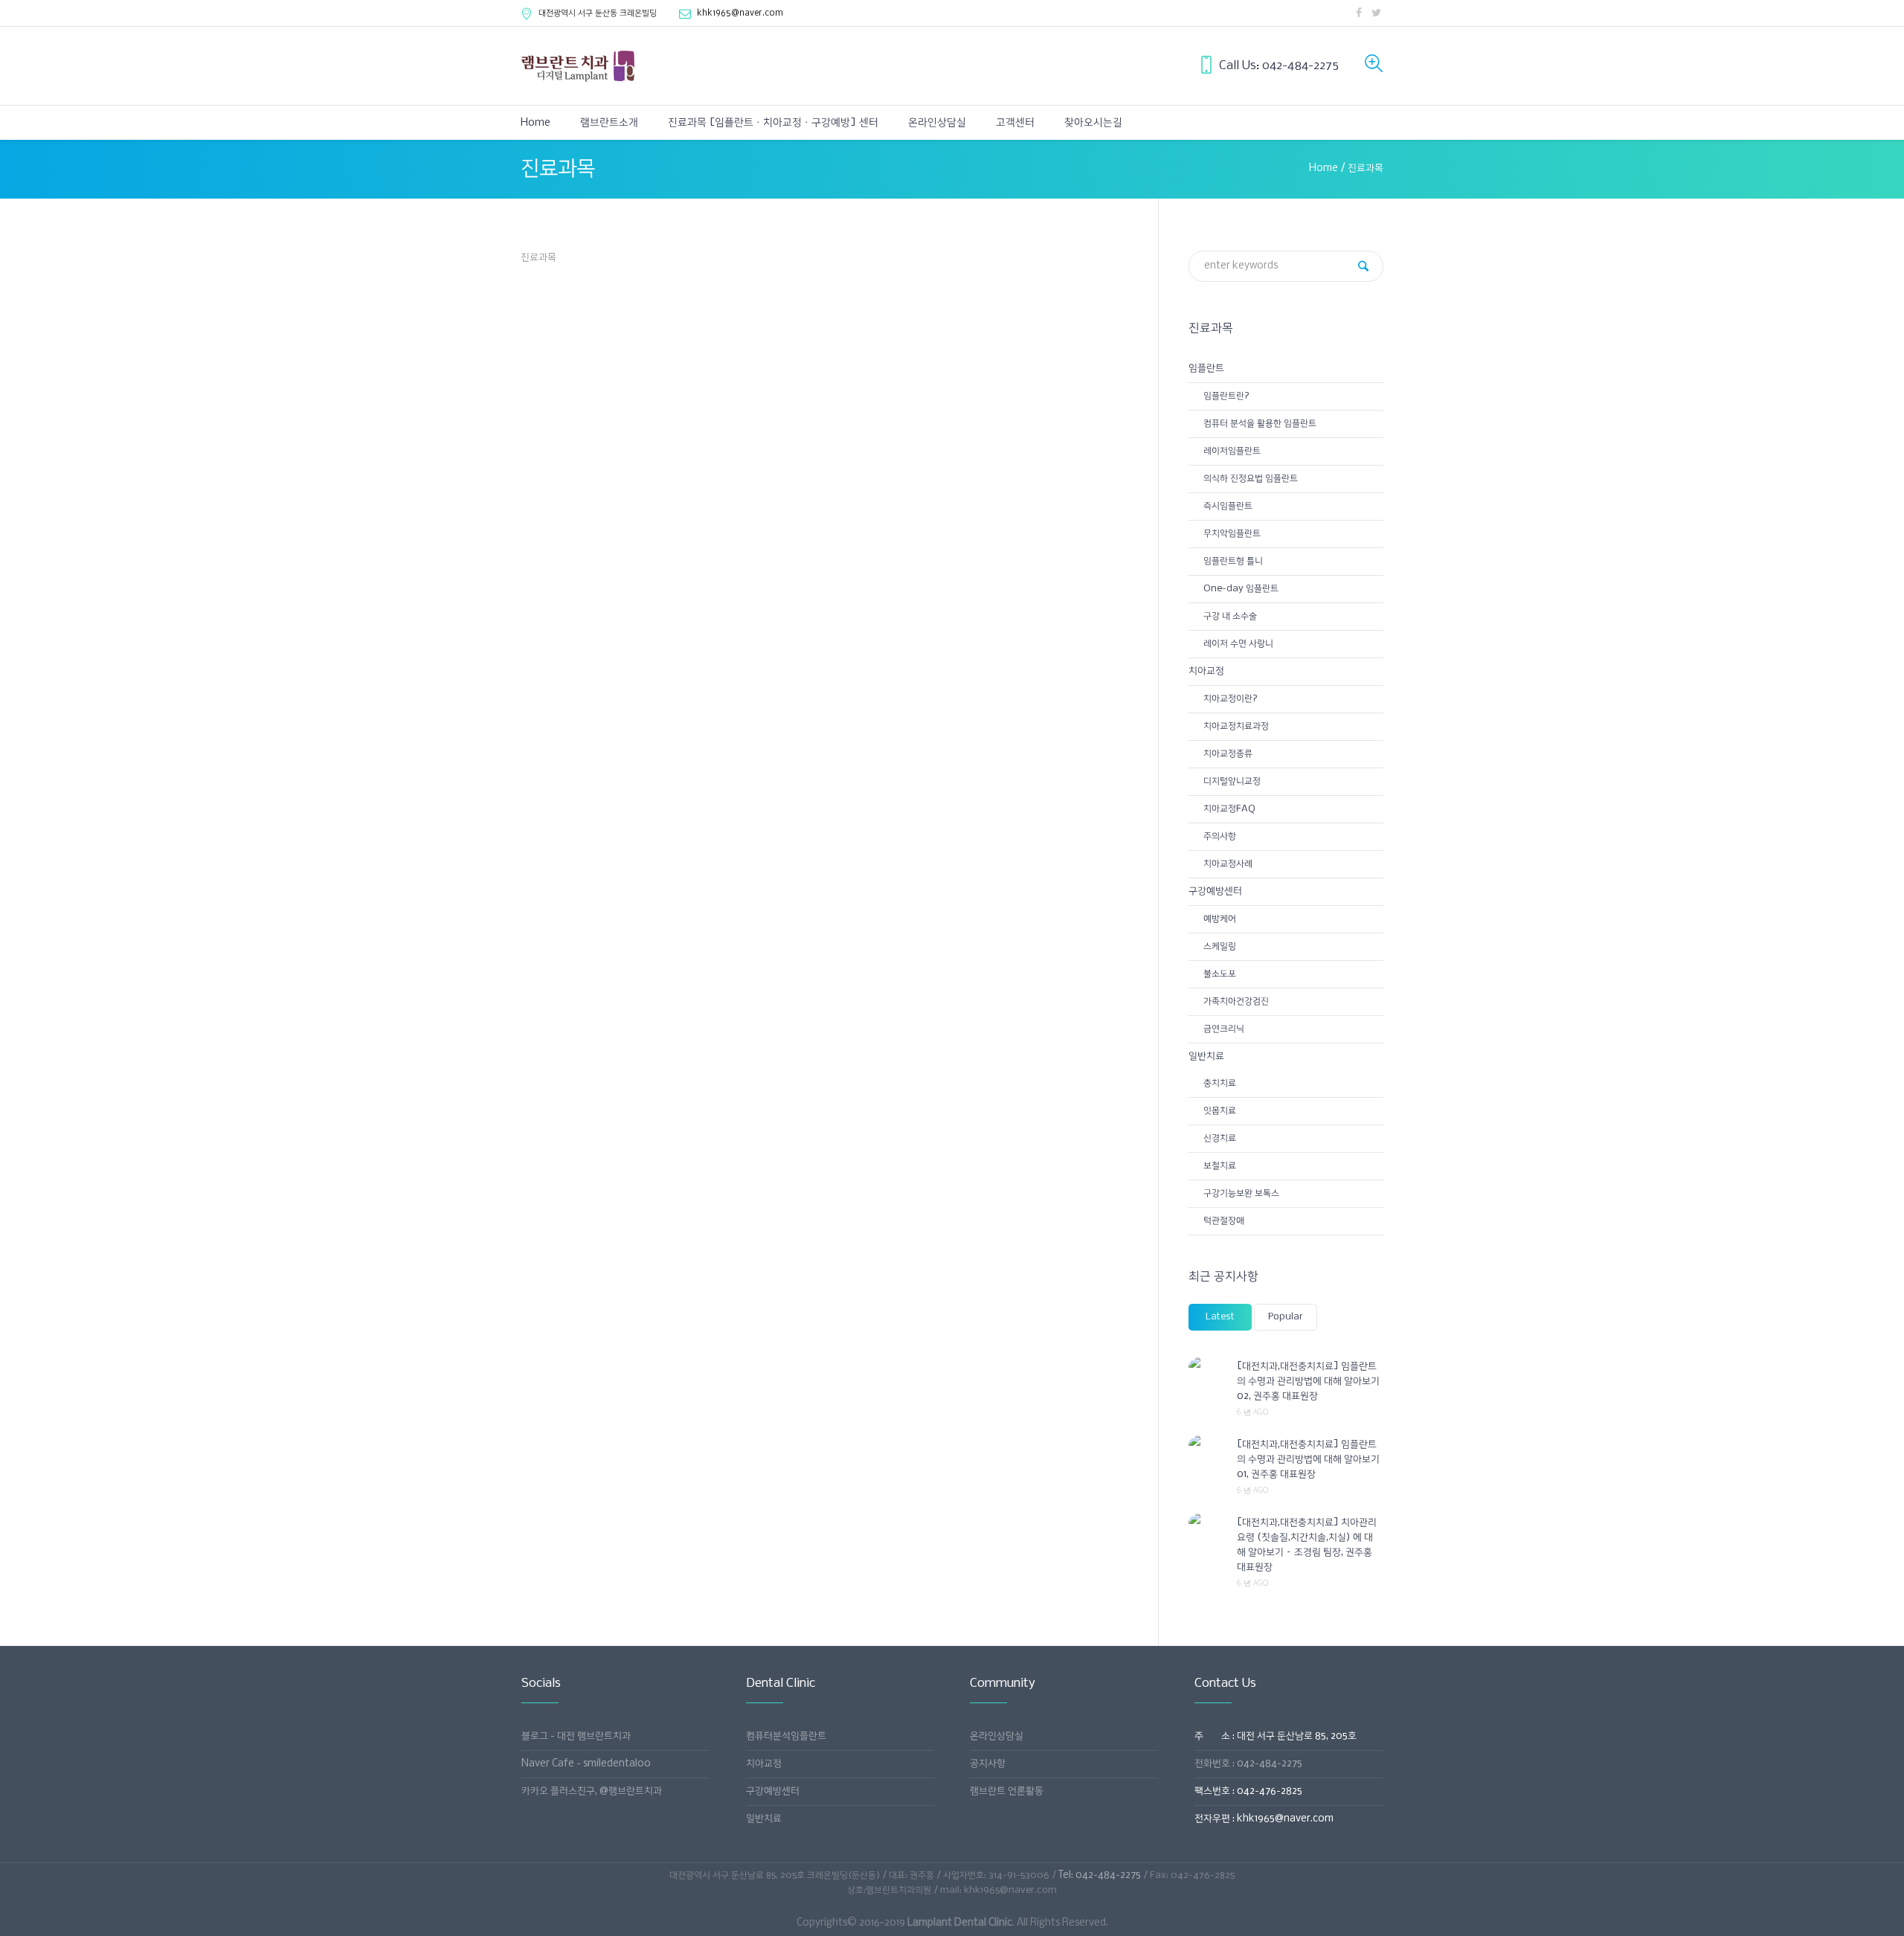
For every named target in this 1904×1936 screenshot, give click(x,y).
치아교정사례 (1228, 864)
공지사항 (988, 1764)
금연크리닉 (1224, 1029)
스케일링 (1220, 946)
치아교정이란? (1231, 699)
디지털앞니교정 (1232, 781)
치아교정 (1206, 671)
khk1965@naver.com (740, 13)
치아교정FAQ (1229, 809)
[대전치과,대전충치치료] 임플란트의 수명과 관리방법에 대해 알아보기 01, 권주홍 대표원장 (1308, 1460)
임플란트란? (1226, 396)
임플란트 (1206, 369)
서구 (598, 13)
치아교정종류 (1228, 754)
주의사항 (1220, 836)
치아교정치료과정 (1236, 726)
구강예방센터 (1215, 891)
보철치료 (1220, 1166)
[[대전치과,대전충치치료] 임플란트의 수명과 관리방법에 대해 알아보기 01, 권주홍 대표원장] (1207, 1444)
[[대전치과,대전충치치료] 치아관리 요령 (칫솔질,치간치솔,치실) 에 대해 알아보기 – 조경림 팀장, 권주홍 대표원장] (1207, 1522)
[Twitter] (1376, 13)
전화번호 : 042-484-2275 (1248, 1764)
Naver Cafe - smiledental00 (586, 1764)
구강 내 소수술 (1230, 616)
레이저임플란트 (1232, 451)
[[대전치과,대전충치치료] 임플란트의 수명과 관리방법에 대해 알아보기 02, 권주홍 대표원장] (1207, 1366)
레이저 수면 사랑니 (1238, 644)
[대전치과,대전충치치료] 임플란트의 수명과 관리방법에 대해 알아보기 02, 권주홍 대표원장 (1308, 1382)
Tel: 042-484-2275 (1100, 1875)
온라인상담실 (997, 1736)
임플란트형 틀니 (1233, 561)
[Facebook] (1359, 13)
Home (1324, 168)
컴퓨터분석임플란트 (786, 1736)
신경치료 (1220, 1138)
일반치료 (1206, 1057)
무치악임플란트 (1232, 534)
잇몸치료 (1220, 1111)
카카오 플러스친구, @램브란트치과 (592, 1791)
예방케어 (1220, 919)
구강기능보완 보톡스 (1241, 1193)
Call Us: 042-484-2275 (1279, 66)
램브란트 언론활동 (1007, 1791)
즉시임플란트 (1228, 506)
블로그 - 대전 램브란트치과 (576, 1736)
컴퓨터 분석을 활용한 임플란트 (1260, 424)
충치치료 (1220, 1083)
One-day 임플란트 (1241, 589)
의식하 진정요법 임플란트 (1251, 479)
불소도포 (1220, 974)
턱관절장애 (1224, 1221)
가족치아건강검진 (1236, 1001)
